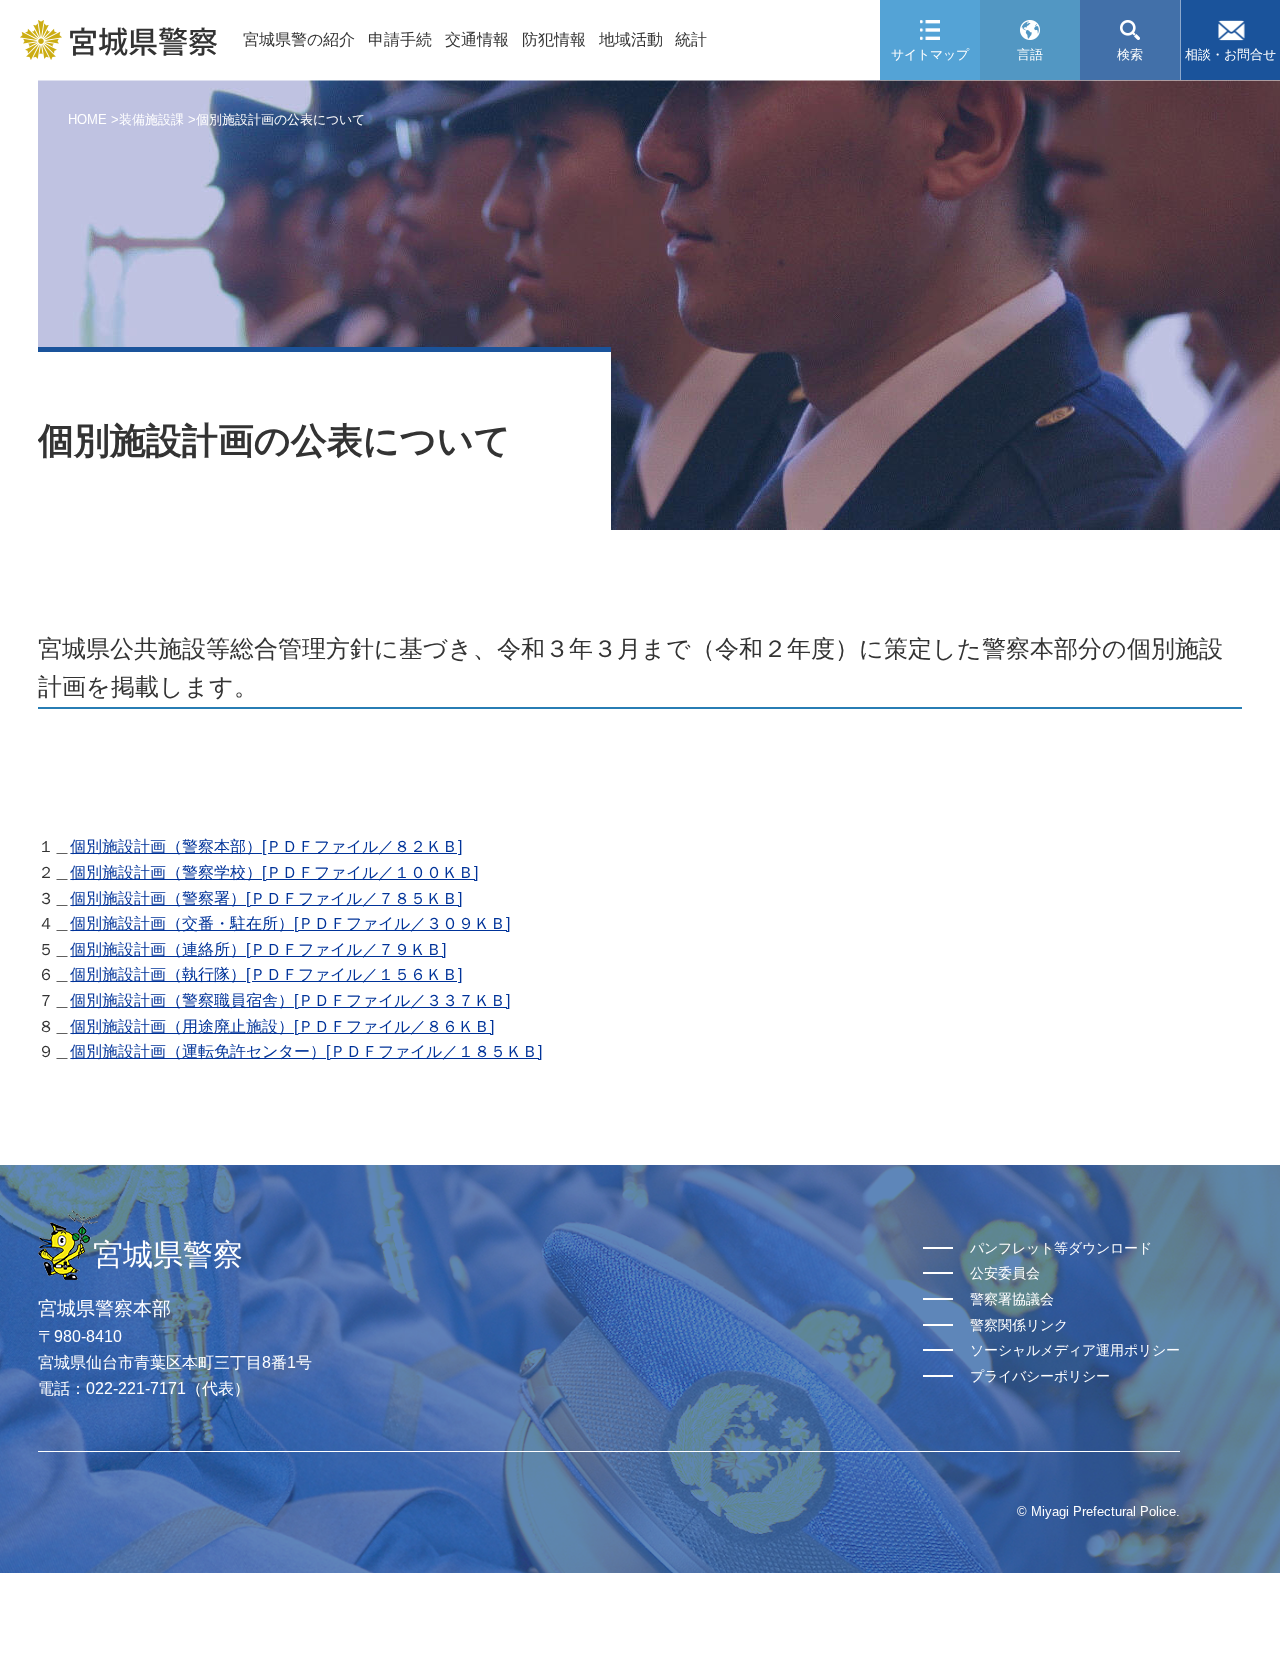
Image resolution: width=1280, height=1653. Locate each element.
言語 (1030, 54)
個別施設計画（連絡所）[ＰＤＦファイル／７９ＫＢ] (258, 949)
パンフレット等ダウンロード (1061, 1248)
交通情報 (477, 39)
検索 (1130, 54)
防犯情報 (554, 39)
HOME (87, 119)
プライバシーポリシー (1040, 1376)
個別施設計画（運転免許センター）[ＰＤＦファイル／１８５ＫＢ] (306, 1051)
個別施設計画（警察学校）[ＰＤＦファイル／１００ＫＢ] (274, 872)
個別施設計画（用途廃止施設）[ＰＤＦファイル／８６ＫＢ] (282, 1026)
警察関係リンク (1019, 1325)
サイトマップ (930, 54)
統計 (691, 39)
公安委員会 (1005, 1273)
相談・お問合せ (1230, 54)
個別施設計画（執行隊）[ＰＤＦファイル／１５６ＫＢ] (266, 974)
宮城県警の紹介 (299, 39)
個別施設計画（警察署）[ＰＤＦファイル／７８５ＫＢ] (266, 898)
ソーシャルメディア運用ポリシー (1075, 1350)
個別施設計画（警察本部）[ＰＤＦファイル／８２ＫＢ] (266, 846)
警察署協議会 (1012, 1299)
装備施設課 (151, 119)
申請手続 (400, 39)
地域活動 (631, 39)
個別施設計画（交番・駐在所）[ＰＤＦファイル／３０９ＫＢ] (290, 923)
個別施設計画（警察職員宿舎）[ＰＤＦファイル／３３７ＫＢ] (290, 1000)
